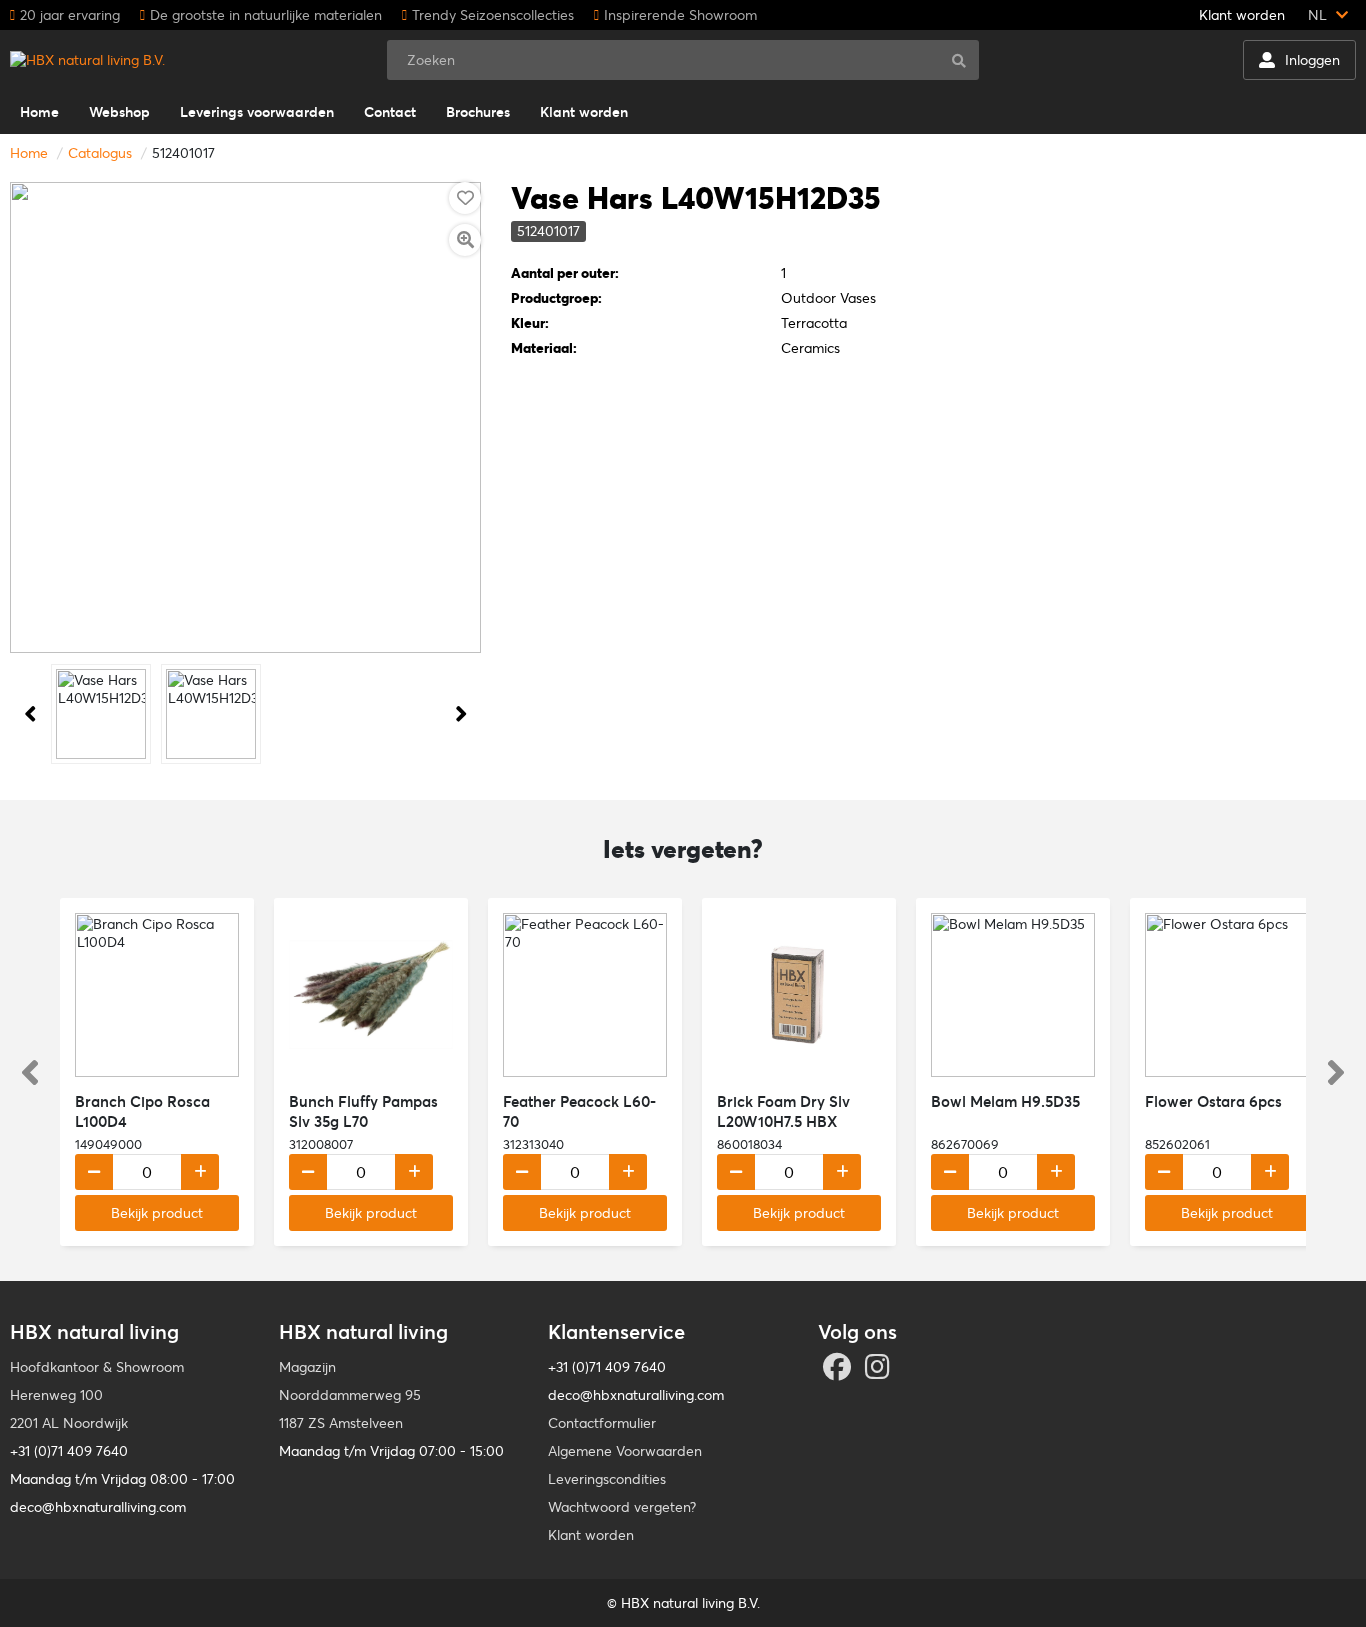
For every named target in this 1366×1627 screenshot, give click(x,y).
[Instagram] (880, 1372)
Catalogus (100, 153)
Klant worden (1242, 15)
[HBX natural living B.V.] (87, 60)
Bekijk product (157, 1213)
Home (29, 153)
